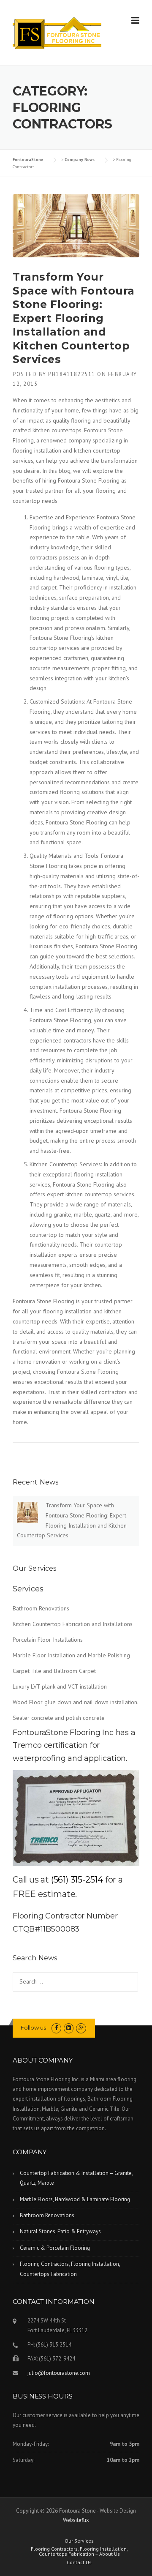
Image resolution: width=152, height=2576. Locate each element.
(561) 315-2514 (77, 1880)
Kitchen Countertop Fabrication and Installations (73, 1624)
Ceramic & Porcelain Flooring (55, 2248)
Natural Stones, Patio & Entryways (60, 2231)
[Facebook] (56, 2028)
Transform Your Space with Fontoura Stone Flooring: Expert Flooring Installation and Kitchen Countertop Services (74, 318)
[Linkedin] (69, 2028)
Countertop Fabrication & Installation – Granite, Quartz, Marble (76, 2178)
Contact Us (79, 2562)
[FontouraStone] (57, 33)
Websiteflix (76, 2520)
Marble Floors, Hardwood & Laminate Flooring (75, 2199)
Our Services (79, 2541)
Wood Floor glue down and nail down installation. (76, 1702)
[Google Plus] (81, 2028)
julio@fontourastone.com (59, 2373)
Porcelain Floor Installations (48, 1640)
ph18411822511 (72, 374)
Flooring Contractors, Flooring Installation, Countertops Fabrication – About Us (79, 2551)
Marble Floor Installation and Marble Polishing (71, 1655)
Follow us (33, 2028)
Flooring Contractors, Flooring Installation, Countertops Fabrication (70, 2269)
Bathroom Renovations (41, 1608)
